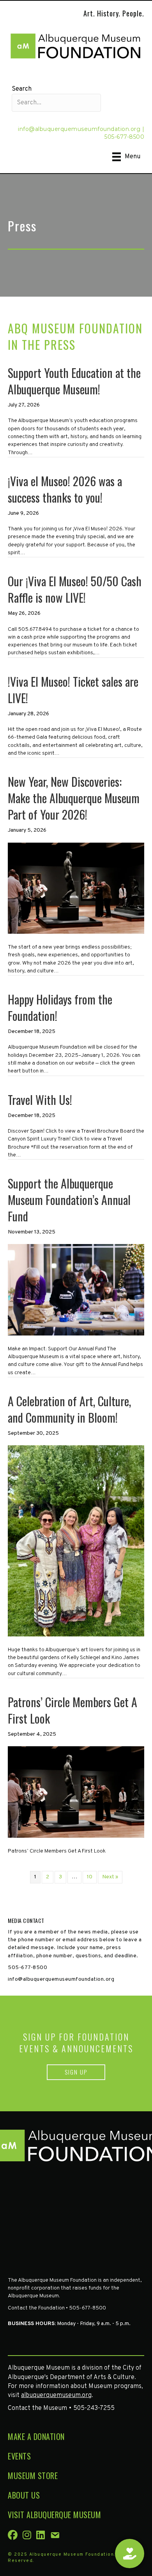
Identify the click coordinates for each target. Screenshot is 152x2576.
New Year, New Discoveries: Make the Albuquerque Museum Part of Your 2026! (74, 798)
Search (22, 89)
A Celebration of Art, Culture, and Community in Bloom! (69, 1409)
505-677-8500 (124, 137)
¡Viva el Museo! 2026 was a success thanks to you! (65, 489)
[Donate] (130, 2554)
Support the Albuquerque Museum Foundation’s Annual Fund (69, 1200)
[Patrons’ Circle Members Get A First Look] (76, 1792)
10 (90, 1877)
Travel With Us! (40, 1100)
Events (19, 2456)
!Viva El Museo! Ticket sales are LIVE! (73, 690)
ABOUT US (24, 2495)
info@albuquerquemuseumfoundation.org (79, 129)
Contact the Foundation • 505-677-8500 (57, 2308)
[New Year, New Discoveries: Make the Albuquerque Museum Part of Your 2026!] (76, 888)
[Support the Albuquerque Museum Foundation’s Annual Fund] (76, 1290)
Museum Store (33, 2476)
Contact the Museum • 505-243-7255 (61, 2408)
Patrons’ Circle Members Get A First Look (72, 1710)
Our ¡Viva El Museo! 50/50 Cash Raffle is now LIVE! (75, 589)
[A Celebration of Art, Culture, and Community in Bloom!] (76, 1541)
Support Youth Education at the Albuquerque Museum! (74, 381)
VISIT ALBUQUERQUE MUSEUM (54, 2515)
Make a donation (36, 2436)
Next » (110, 1877)
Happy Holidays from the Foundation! (60, 1007)
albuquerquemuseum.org (56, 2395)
